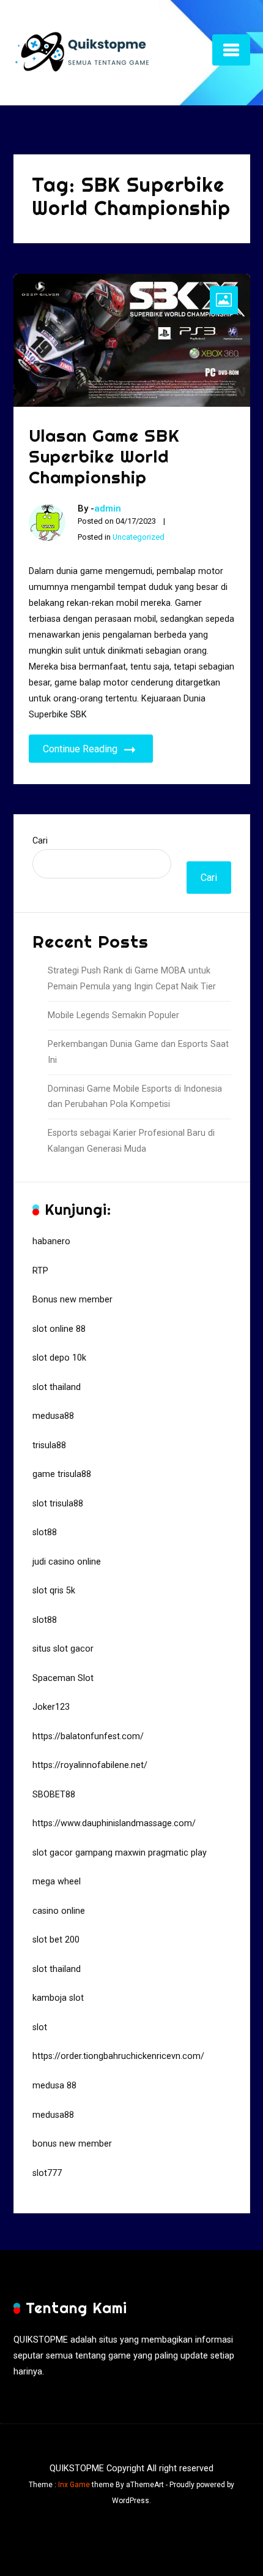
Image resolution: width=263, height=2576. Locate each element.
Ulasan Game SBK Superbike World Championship (104, 456)
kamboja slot (58, 1998)
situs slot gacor (63, 1649)
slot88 (45, 1532)
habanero (51, 1241)
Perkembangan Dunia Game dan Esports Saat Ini (138, 1052)
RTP (40, 1271)
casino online (59, 1911)
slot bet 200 (56, 1940)
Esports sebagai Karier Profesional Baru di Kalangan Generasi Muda (131, 1141)
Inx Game (74, 2485)
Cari (40, 841)
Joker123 (51, 1707)
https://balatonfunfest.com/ (88, 1736)
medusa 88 (54, 2086)
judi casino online (67, 1562)
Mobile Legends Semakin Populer (113, 1015)
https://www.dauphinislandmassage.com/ (114, 1823)
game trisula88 (62, 1474)
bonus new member (72, 2144)
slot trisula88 (58, 1504)
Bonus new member (72, 1300)
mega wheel (57, 1882)
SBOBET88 (54, 1795)
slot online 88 (59, 1329)
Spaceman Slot (63, 1678)
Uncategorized (139, 537)
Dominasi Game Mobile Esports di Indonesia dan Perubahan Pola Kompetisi (135, 1097)
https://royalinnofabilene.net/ (90, 1765)
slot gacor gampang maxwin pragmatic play (120, 1853)
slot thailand (57, 1387)
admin (108, 508)
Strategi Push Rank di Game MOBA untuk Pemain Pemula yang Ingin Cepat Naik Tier (132, 979)
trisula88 (49, 1445)
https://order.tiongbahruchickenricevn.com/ (118, 2056)
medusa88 (53, 1416)
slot (40, 2027)
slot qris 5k (54, 1591)
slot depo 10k (59, 1358)
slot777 (47, 2173)
